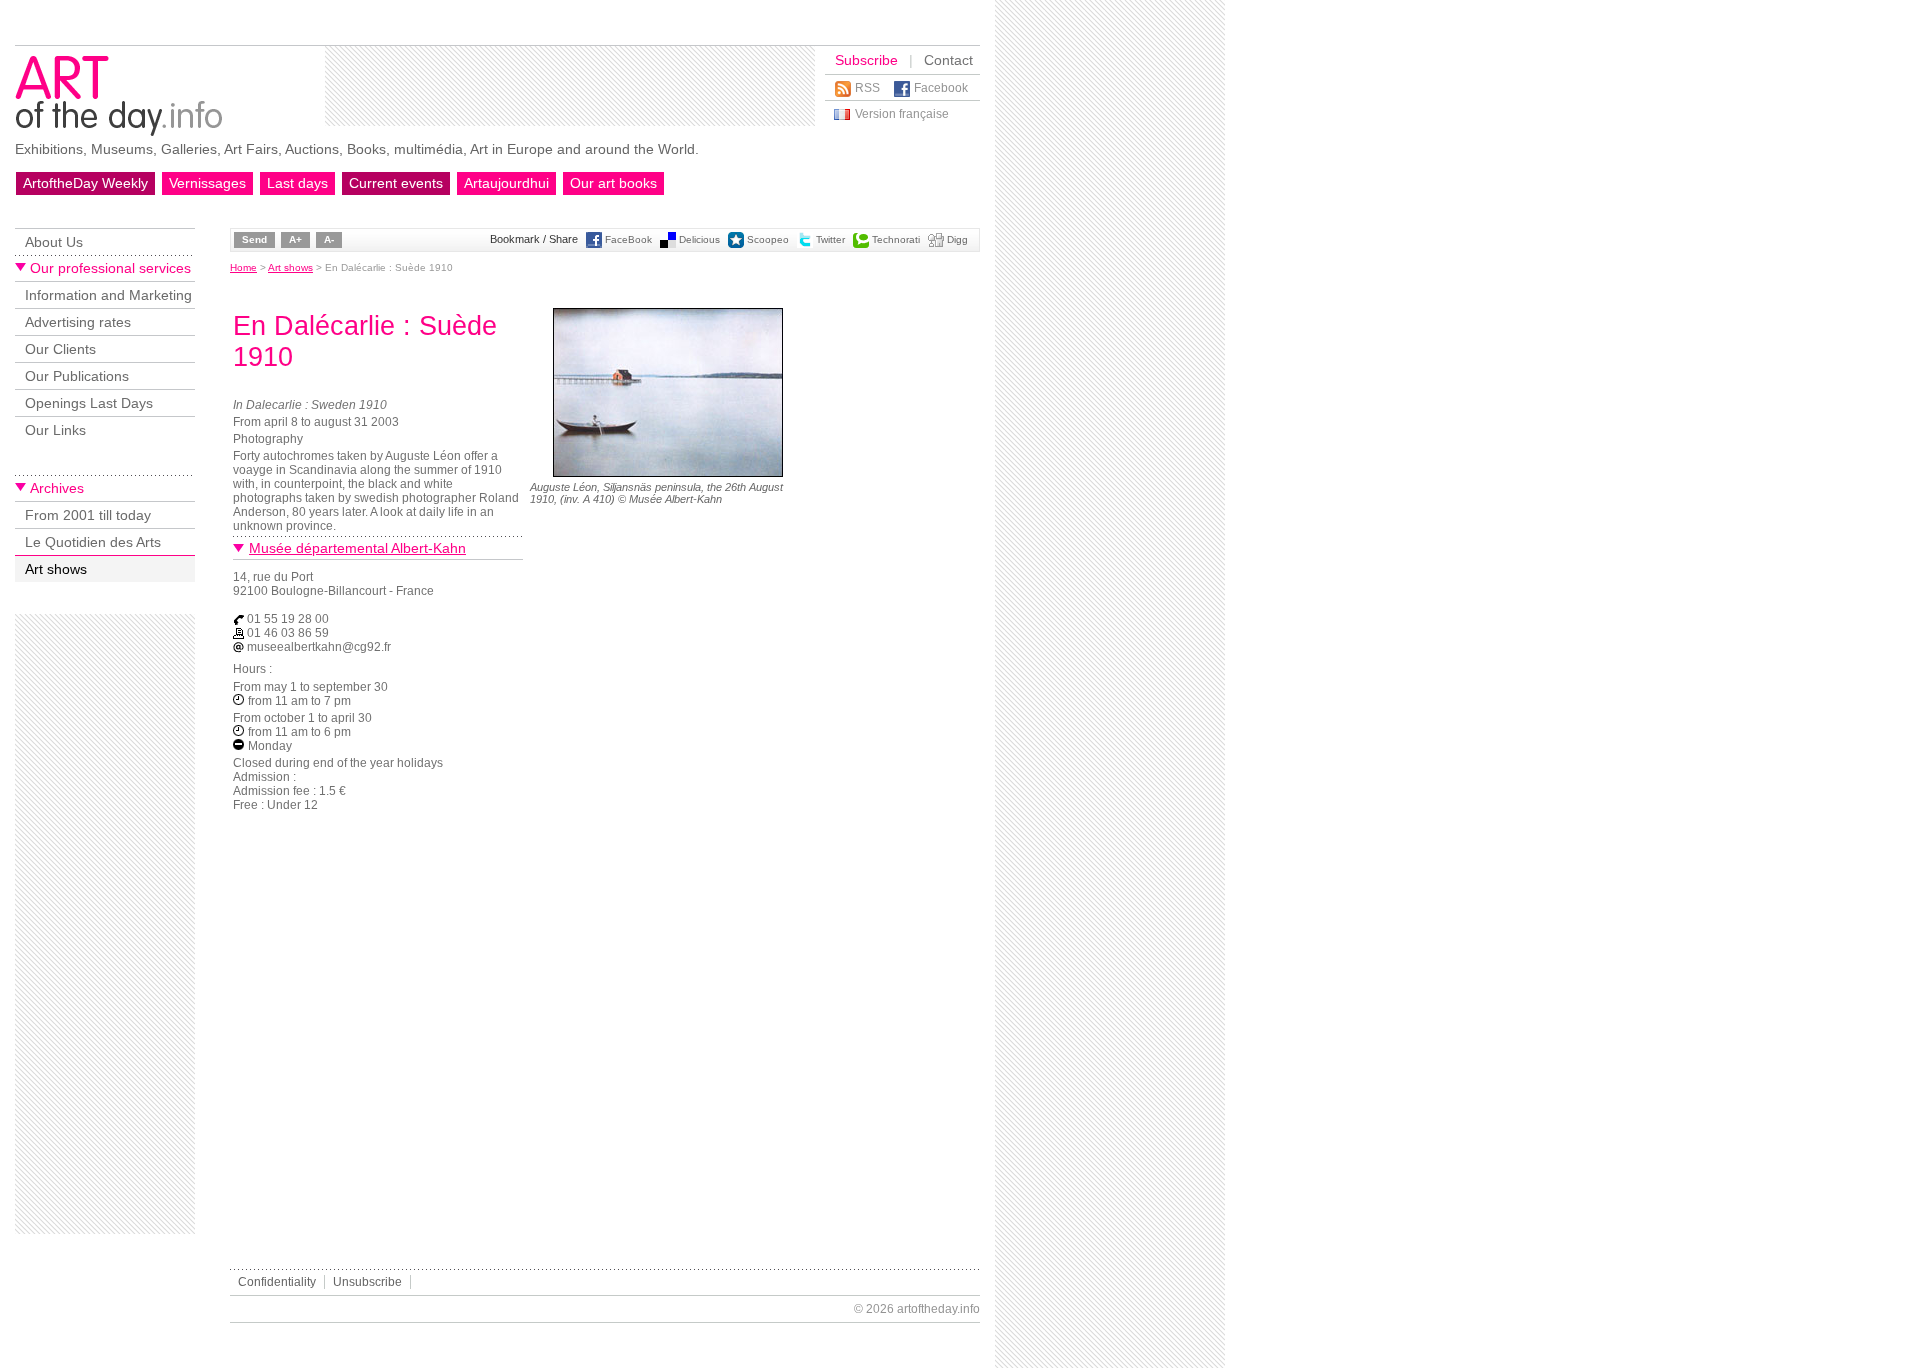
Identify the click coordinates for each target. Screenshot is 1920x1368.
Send (254, 239)
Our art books (613, 183)
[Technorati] (861, 244)
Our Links (55, 430)
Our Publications (77, 376)
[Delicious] (668, 244)
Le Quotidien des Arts (93, 542)
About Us (54, 242)
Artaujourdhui (506, 183)
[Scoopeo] (736, 244)
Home (243, 267)
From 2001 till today (88, 515)
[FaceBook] (594, 244)
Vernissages (207, 183)
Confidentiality (277, 1282)
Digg (957, 239)
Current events (396, 183)
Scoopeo (768, 239)
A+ (295, 239)
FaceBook (628, 239)
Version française (902, 114)
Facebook (941, 88)
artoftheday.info (938, 1309)
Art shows (56, 569)
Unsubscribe (367, 1282)
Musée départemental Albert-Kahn (357, 548)
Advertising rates (78, 322)
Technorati (896, 239)
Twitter (830, 239)
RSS (867, 88)
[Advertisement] (570, 86)
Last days (297, 183)
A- (329, 239)
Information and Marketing (108, 295)
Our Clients (60, 349)
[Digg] (936, 244)
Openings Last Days (89, 403)
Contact (948, 60)
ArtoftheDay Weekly (85, 183)
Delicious (699, 239)
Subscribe (866, 60)
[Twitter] (805, 244)
